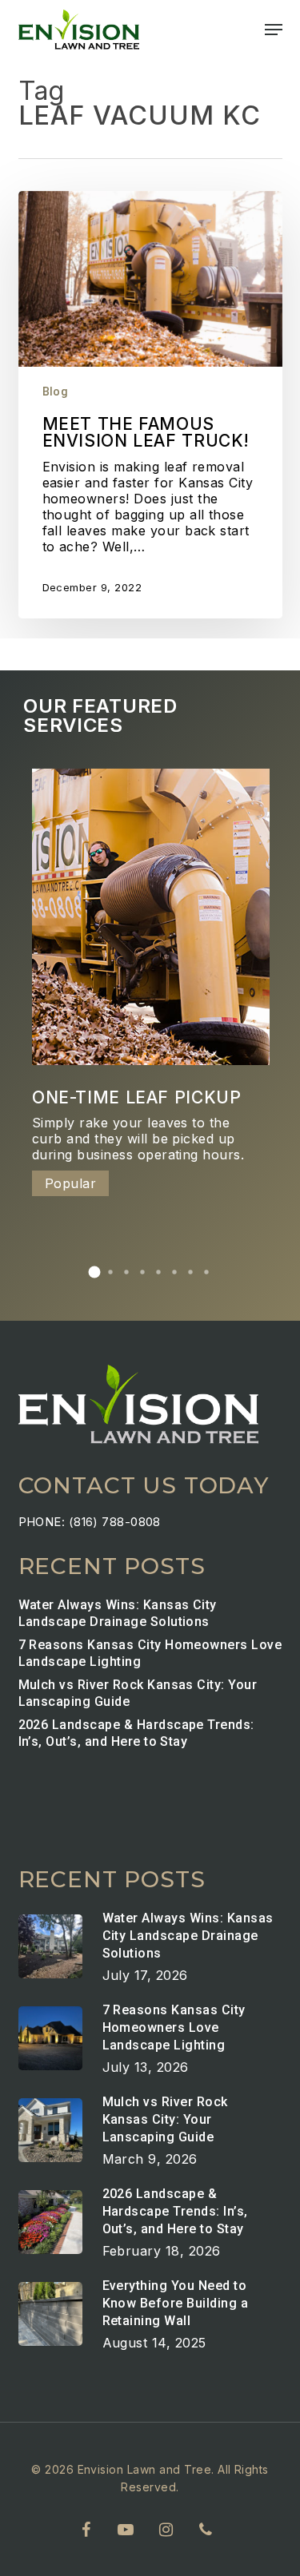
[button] (274, 30)
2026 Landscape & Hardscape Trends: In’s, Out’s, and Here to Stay (136, 1733)
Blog (56, 392)
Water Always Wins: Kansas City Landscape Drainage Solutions (118, 1613)
